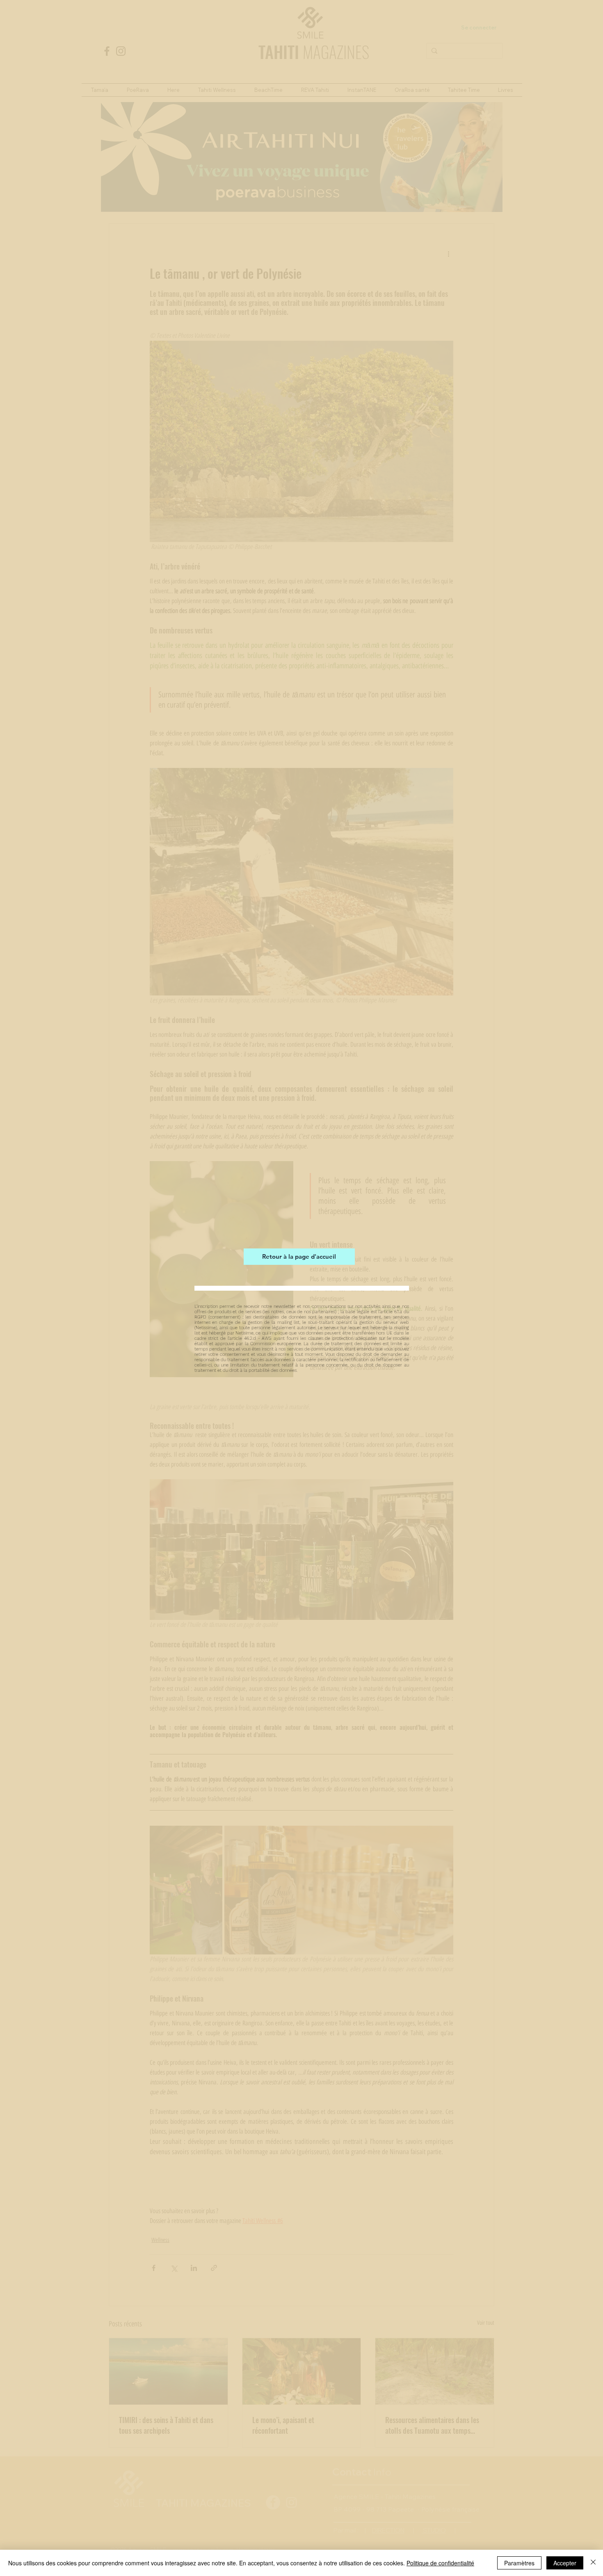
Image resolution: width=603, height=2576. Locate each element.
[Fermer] (593, 2563)
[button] (397, 1178)
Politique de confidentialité (440, 2563)
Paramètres (519, 2563)
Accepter (565, 2563)
